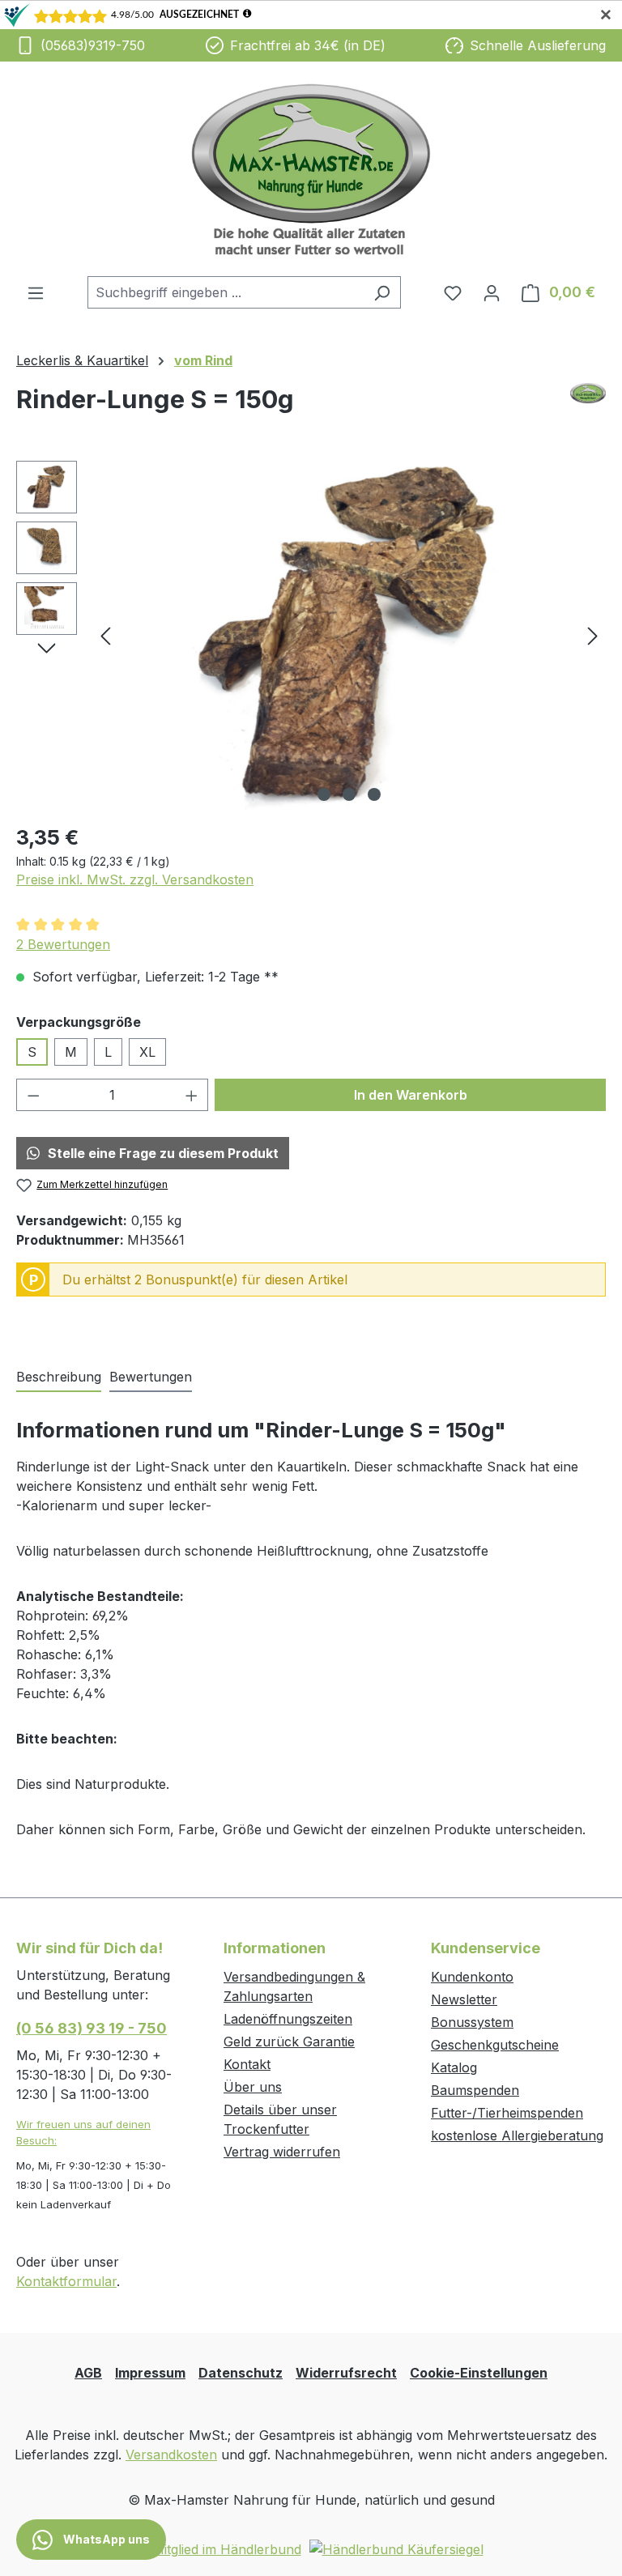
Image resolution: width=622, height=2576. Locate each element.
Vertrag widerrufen (282, 2152)
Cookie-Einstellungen (479, 2373)
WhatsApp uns (105, 2539)
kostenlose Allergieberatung (517, 2135)
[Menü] (36, 292)
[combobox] (226, 292)
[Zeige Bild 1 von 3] (324, 794)
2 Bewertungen (63, 944)
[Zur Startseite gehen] (311, 169)
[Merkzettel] (453, 292)
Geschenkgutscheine (495, 2045)
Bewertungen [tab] (151, 1377)
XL (147, 1052)
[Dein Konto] (492, 292)
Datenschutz (241, 2373)
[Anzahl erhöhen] (192, 1095)
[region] (311, 635)
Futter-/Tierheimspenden (507, 2113)
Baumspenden (475, 2090)
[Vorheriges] (105, 634)
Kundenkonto (472, 1977)
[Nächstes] (593, 634)
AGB (88, 2373)
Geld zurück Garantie (289, 2042)
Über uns (253, 2087)
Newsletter (464, 1999)
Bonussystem (472, 2022)
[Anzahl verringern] (33, 1095)
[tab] (59, 1377)
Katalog (454, 2067)
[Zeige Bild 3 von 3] (374, 794)
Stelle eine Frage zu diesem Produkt (163, 1153)
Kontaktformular (66, 2281)
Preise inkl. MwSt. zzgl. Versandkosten (135, 879)
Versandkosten (171, 2455)
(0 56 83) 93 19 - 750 (92, 2028)
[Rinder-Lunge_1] (349, 635)
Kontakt (247, 2064)
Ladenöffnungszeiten (288, 2019)
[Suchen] (382, 292)
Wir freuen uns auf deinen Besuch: (83, 2132)
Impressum (150, 2373)
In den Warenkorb (411, 1095)
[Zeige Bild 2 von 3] (349, 794)
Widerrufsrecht (346, 2373)
